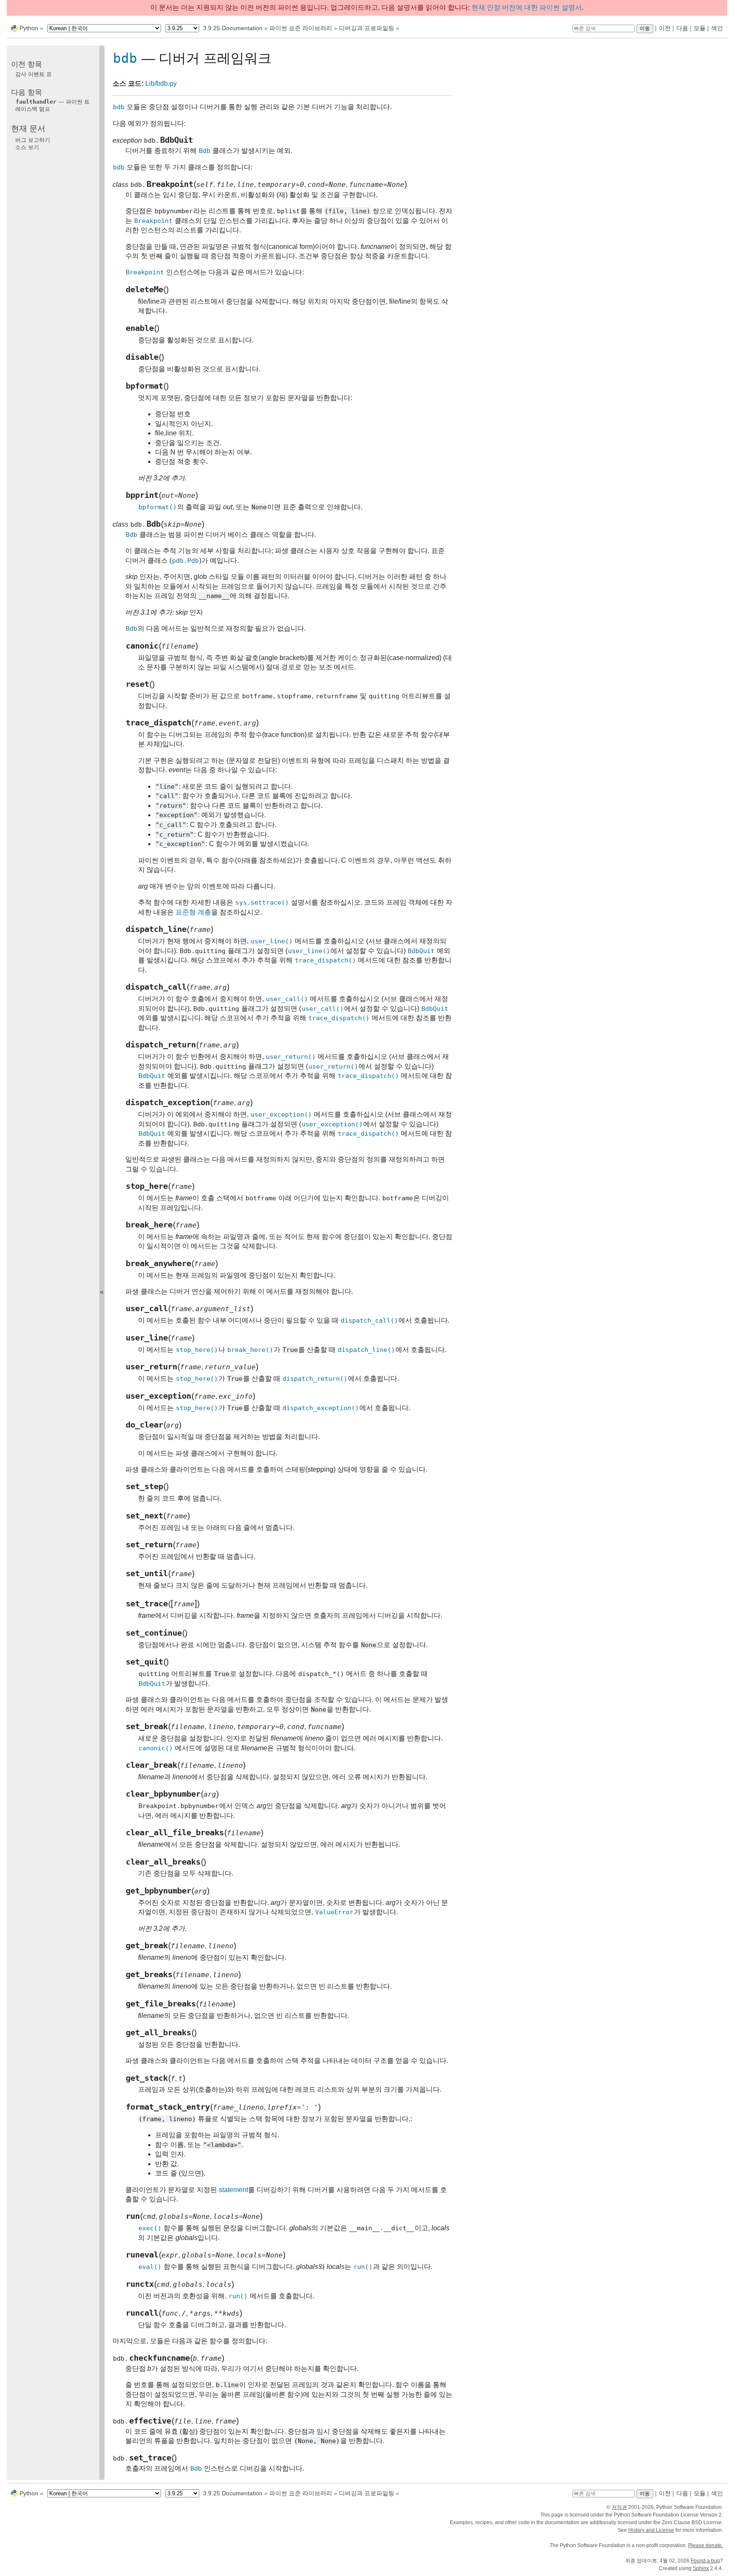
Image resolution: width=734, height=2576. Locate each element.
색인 (717, 28)
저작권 (619, 2507)
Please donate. (706, 2545)
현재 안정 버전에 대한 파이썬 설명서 (527, 7)
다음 (682, 28)
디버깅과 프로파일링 (367, 28)
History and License (651, 2530)
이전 (665, 28)
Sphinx (701, 2568)
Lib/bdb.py (161, 83)
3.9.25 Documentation (233, 28)
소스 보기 (27, 147)
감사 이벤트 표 (34, 74)
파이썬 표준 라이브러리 (301, 28)
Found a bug (705, 2561)
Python (29, 28)
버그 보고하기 (33, 140)
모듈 (700, 28)
